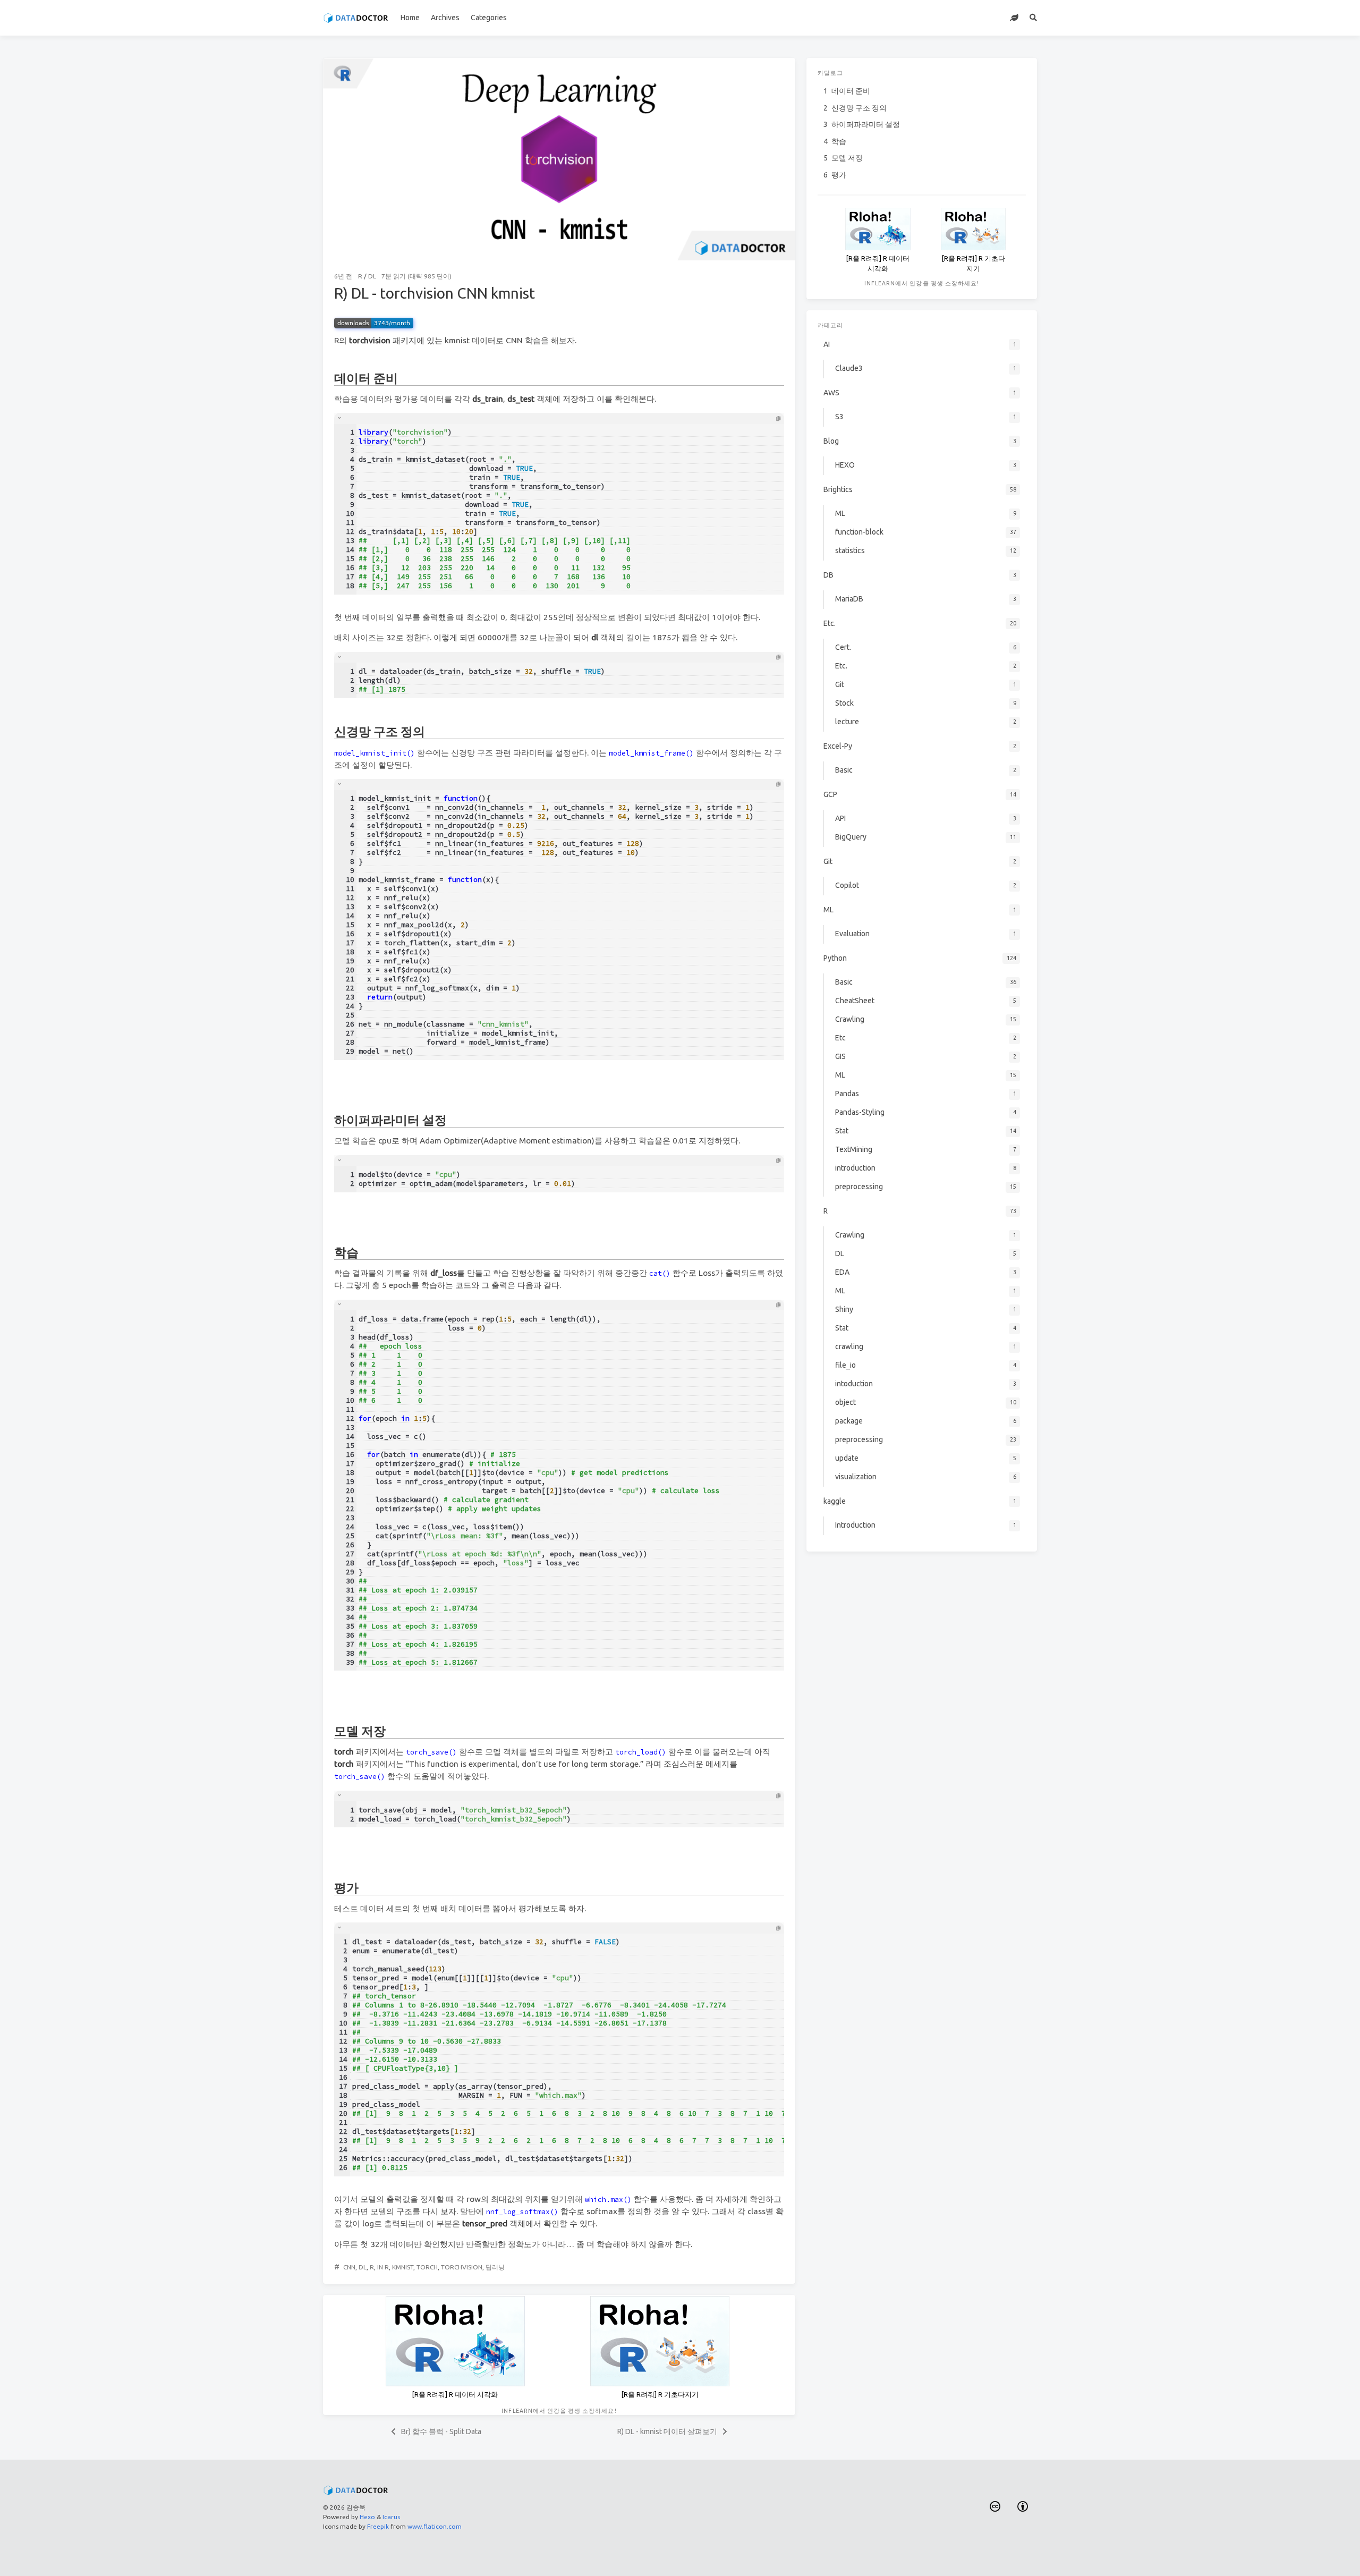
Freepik (378, 2526)
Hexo (367, 2517)
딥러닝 (495, 2267)
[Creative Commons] (995, 2507)
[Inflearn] (1014, 18)
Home (410, 18)
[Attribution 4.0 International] (1023, 2507)
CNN (349, 2267)
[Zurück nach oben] (823, 2555)
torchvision (462, 2267)
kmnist (403, 2267)
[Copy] (778, 419)
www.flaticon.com (435, 2526)
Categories (489, 18)
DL (372, 276)
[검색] (1034, 18)
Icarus (391, 2517)
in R (383, 2267)
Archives (445, 18)
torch (427, 2267)
